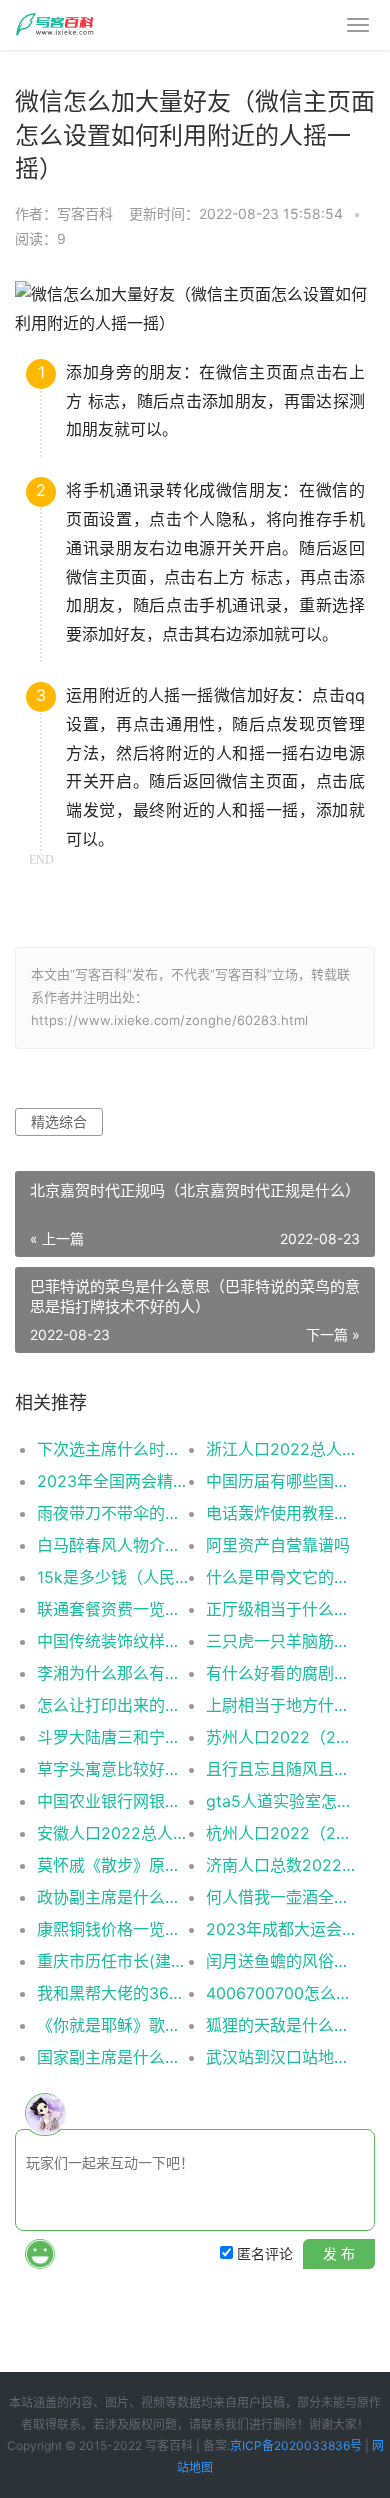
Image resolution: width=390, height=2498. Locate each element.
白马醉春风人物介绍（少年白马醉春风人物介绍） (113, 1545)
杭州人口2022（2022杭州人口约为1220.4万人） (282, 1833)
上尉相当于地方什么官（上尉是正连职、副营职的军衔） (282, 1705)
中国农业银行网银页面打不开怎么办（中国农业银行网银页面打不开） (113, 1801)
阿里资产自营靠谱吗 (278, 1545)
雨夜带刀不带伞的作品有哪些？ (113, 1513)
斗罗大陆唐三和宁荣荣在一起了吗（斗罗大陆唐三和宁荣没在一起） (113, 1737)
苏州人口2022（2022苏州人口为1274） (282, 1737)
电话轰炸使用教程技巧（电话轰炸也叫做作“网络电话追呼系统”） (282, 1513)
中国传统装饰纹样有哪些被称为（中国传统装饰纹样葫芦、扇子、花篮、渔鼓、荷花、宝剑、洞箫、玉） (113, 1641)
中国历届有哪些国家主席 (282, 1481)
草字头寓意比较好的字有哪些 (113, 1769)
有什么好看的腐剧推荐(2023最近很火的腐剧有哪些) (282, 1673)
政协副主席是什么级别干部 (113, 1897)
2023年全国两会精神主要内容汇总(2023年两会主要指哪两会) (113, 1481)
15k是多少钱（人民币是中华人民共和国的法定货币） (113, 1577)
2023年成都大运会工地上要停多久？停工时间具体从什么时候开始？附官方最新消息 (282, 1929)
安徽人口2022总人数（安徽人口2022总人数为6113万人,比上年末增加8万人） (113, 1833)
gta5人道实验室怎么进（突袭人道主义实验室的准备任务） (282, 1801)
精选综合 (59, 1121)
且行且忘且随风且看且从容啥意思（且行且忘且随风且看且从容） (282, 1769)
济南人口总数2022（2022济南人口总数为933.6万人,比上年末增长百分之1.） (282, 1865)
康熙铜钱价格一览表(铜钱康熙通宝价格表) (113, 1929)
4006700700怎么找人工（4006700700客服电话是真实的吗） (282, 1993)
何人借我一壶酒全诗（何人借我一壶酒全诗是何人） (282, 1897)
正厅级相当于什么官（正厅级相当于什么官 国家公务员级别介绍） (282, 1609)
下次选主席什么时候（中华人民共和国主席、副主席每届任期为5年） (113, 1449)
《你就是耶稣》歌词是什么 (113, 2025)
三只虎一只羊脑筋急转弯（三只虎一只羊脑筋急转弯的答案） (282, 1641)
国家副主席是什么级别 (113, 2057)
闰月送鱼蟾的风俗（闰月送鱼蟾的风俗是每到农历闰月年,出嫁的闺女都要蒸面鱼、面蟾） (282, 1961)
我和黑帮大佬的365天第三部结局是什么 (113, 1993)
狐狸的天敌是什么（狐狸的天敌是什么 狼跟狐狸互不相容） (282, 2025)
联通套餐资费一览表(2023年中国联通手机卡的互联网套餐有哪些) (113, 1609)
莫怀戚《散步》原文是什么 (113, 1865)
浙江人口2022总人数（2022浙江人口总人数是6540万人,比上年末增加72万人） (282, 1449)
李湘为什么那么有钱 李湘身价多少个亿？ (113, 1673)
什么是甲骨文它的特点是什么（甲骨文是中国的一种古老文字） (282, 1577)
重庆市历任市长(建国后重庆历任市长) (113, 1961)
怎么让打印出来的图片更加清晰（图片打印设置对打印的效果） (113, 1705)
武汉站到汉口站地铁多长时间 (282, 2057)
